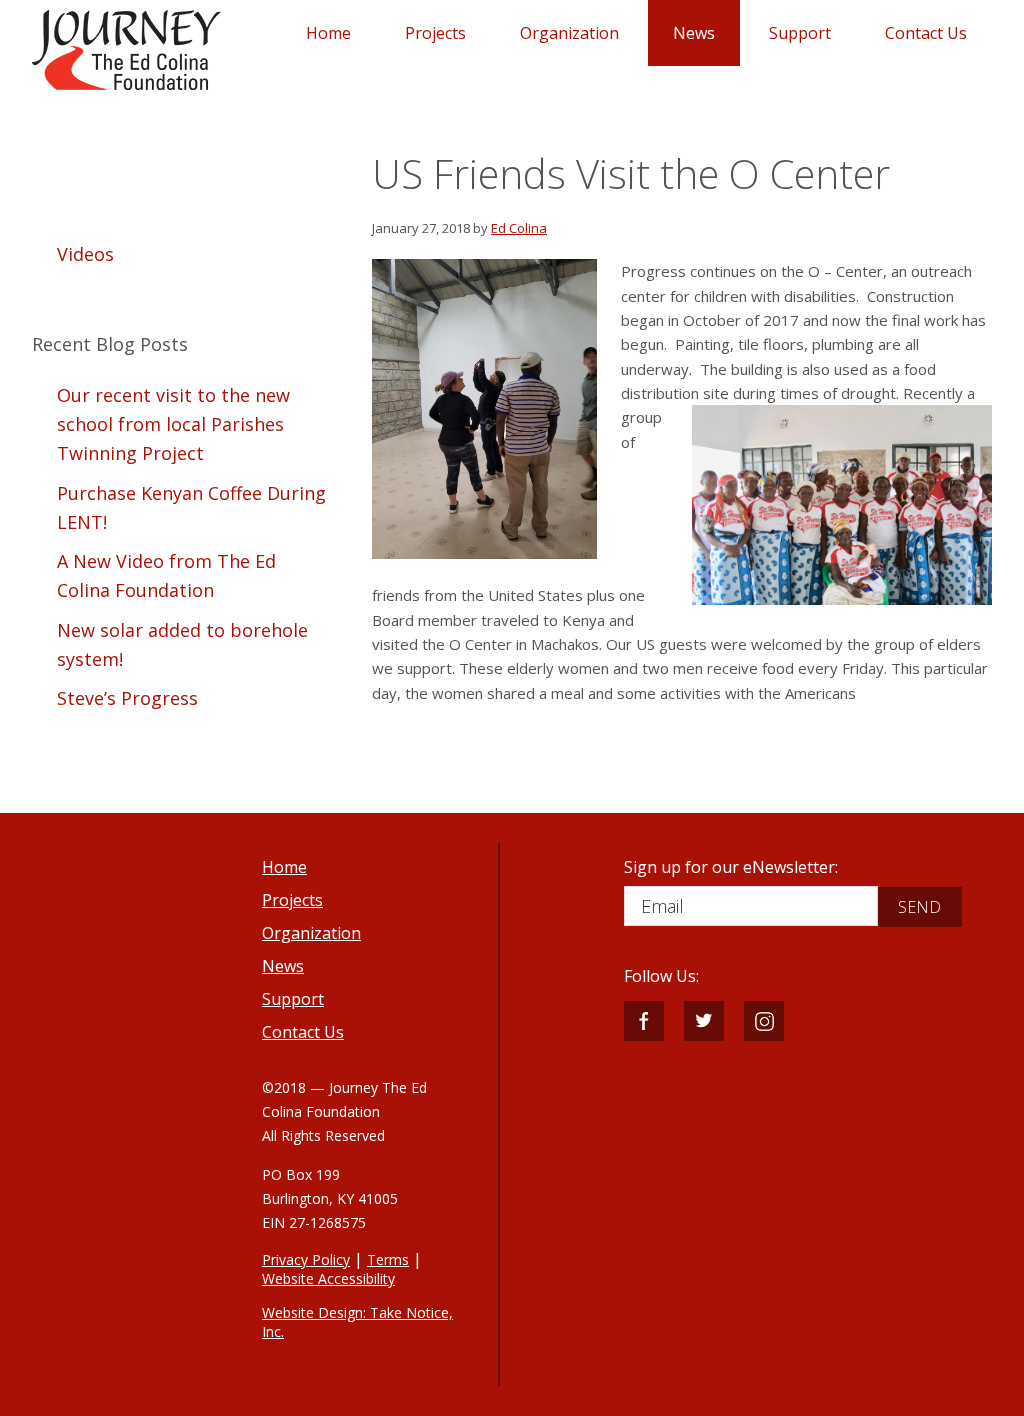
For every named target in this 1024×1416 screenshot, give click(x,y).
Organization (311, 933)
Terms (388, 1259)
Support (293, 999)
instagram (764, 1021)
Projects (292, 900)
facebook (644, 1021)
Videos (85, 254)
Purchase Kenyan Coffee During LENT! (191, 507)
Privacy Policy (306, 1259)
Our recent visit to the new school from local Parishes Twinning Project (173, 424)
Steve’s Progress (127, 698)
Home (284, 867)
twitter (704, 1021)
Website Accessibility (328, 1278)
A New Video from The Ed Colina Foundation (166, 575)
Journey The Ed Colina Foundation (126, 50)
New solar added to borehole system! (182, 644)
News (283, 966)
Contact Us (303, 1032)
